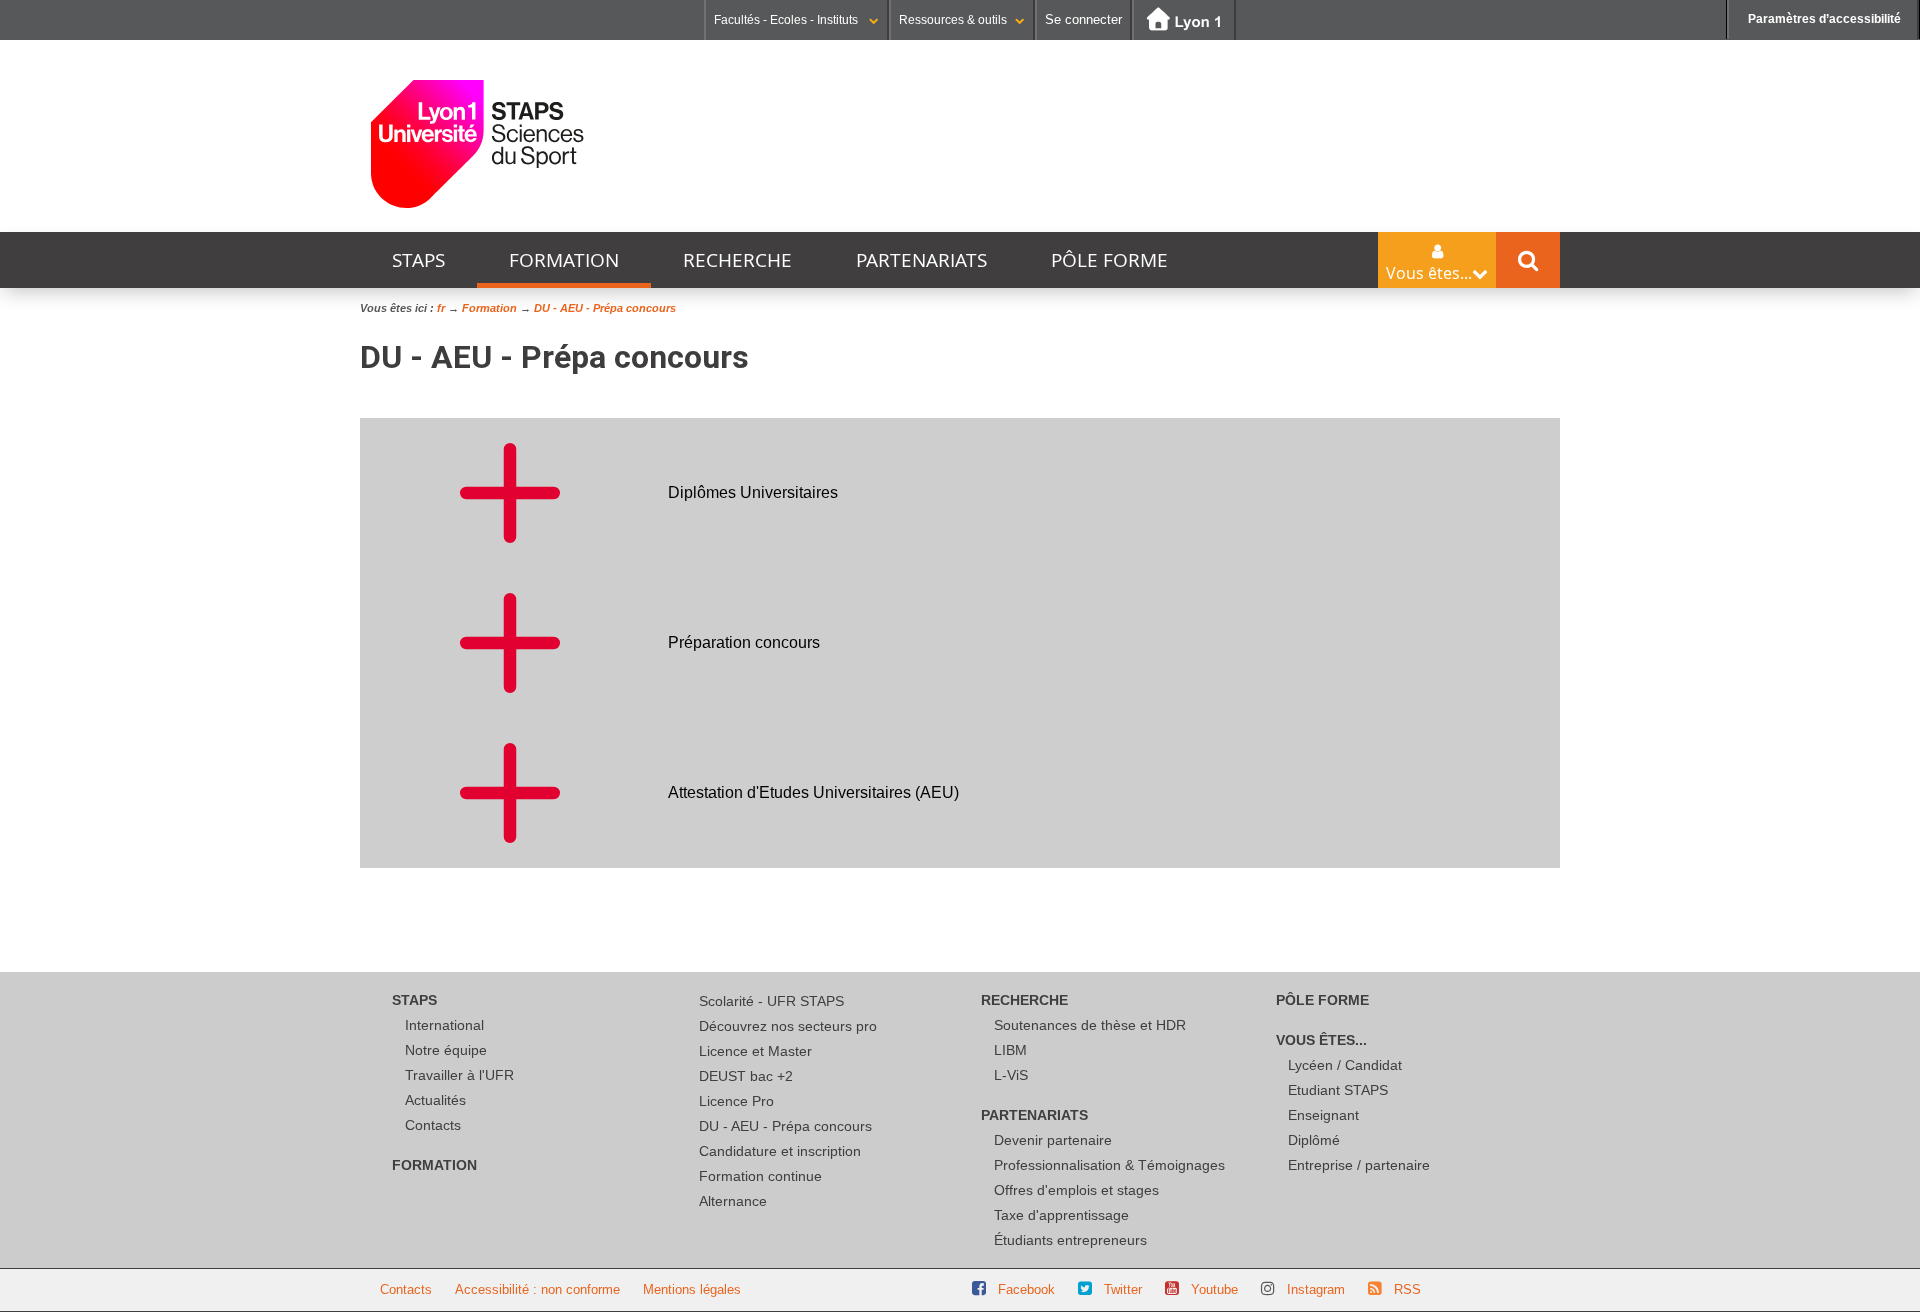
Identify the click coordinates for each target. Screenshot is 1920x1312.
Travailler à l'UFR (459, 1075)
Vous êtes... (1321, 1040)
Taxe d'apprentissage (1061, 1215)
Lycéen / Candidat (1345, 1065)
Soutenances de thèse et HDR (1090, 1025)
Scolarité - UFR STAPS (771, 1001)
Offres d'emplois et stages (1076, 1190)
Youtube (1214, 1289)
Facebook (1026, 1289)
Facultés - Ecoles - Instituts (787, 20)
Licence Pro (736, 1101)
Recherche (737, 260)
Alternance (733, 1201)
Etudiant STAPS (1338, 1090)
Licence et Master (755, 1051)
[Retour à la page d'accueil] (477, 144)
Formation (564, 260)
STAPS (418, 260)
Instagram (1316, 1289)
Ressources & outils (953, 20)
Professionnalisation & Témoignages (1109, 1165)
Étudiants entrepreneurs (1070, 1240)
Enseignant (1323, 1115)
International (444, 1025)
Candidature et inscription (780, 1151)
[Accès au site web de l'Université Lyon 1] (1184, 20)
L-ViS (1011, 1075)
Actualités (435, 1100)
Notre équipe (446, 1050)
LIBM (1010, 1050)
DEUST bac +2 (746, 1076)
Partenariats (921, 260)
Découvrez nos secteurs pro (788, 1026)
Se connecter (1083, 19)
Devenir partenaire (1053, 1140)
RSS (1407, 1289)
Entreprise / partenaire (1359, 1165)
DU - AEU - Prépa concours (785, 1126)
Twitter (1123, 1289)
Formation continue (760, 1176)
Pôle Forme (1109, 260)
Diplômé (1314, 1140)
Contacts (433, 1125)
